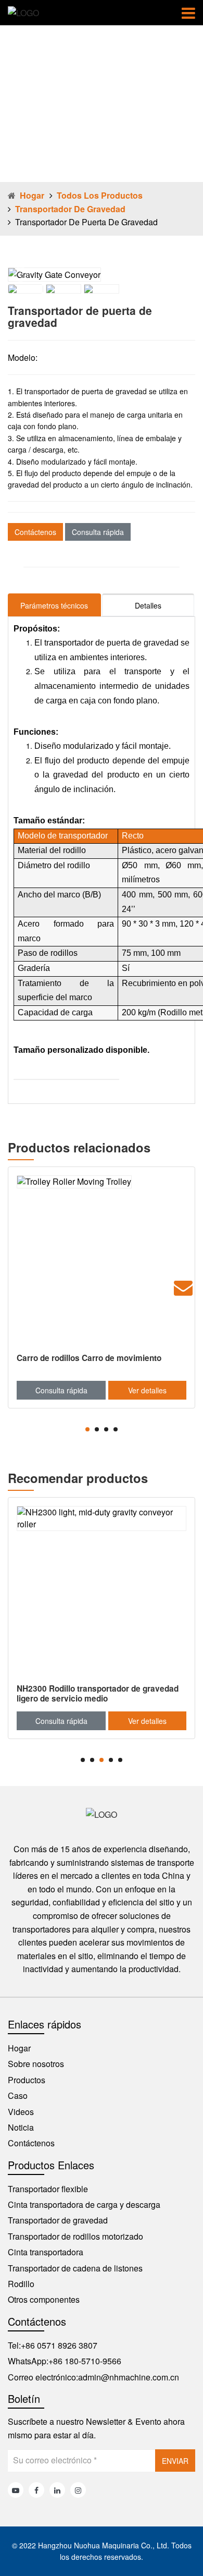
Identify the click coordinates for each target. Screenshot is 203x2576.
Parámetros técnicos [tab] (54, 605)
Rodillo (21, 2284)
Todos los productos (100, 195)
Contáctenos (35, 532)
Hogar (32, 195)
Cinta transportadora (46, 2252)
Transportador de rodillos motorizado (75, 2236)
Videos (21, 2112)
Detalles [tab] (148, 605)
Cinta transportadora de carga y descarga (84, 2204)
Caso (18, 2095)
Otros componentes (44, 2299)
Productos (27, 2080)
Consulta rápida (98, 532)
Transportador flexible (48, 2189)
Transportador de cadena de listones (75, 2268)
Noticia (21, 2127)
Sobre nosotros (36, 2064)
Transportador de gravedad (70, 209)
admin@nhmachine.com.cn (129, 2377)
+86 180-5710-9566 (85, 2361)
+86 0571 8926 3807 (59, 2345)
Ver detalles (147, 1390)
